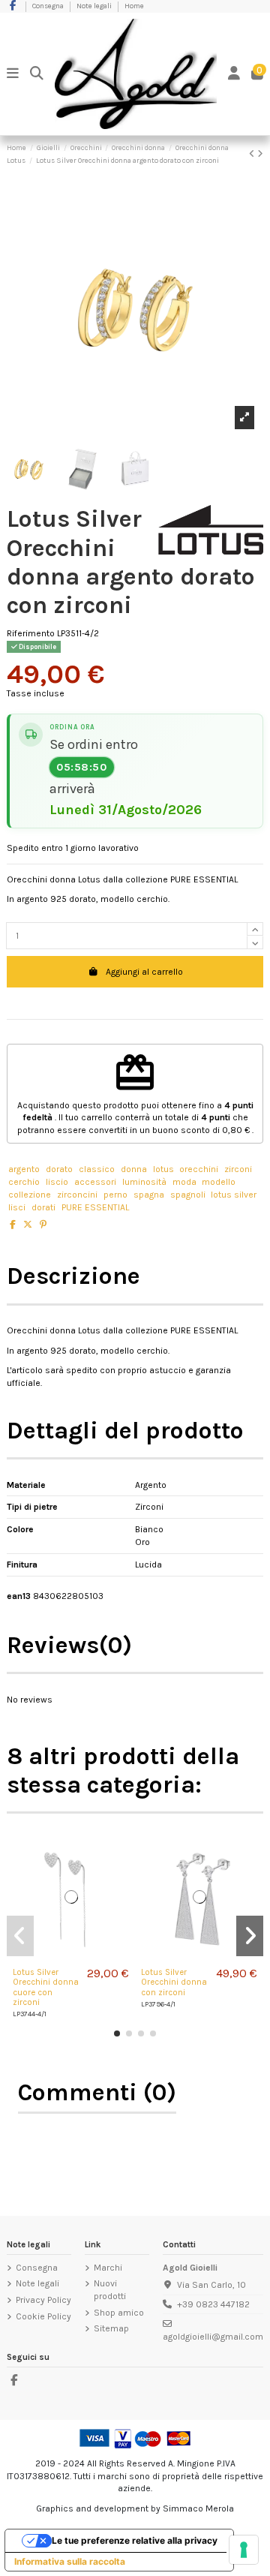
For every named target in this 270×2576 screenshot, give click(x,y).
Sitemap (111, 2328)
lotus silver (234, 1195)
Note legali (95, 6)
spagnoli (188, 1195)
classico (97, 1169)
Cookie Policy (43, 2316)
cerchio (24, 1182)
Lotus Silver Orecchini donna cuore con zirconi (46, 1987)
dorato (59, 1169)
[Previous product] (253, 154)
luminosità (144, 1182)
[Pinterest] (43, 1225)
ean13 (19, 1596)
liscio (57, 1182)
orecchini (199, 1169)
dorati (43, 1207)
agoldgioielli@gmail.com (213, 2337)
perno (115, 1195)
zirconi (238, 1169)
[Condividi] (13, 1225)
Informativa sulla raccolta (70, 2561)
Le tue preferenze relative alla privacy (135, 2540)
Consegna (49, 6)
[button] (117, 2033)
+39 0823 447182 (213, 2304)
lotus (163, 1169)
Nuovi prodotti (110, 2290)
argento (24, 1169)
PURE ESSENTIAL (95, 1207)
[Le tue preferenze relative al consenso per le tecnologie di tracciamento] (244, 2550)
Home (134, 6)
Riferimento (31, 633)
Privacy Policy (43, 2300)
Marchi (108, 2268)
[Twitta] (28, 1225)
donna (134, 1169)
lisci (17, 1207)
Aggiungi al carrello (144, 972)
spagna (149, 1195)
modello (219, 1182)
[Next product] (260, 154)
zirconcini (77, 1195)
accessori (95, 1182)
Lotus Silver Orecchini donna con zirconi (174, 1982)
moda (184, 1182)
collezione (30, 1195)
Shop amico (119, 2313)
